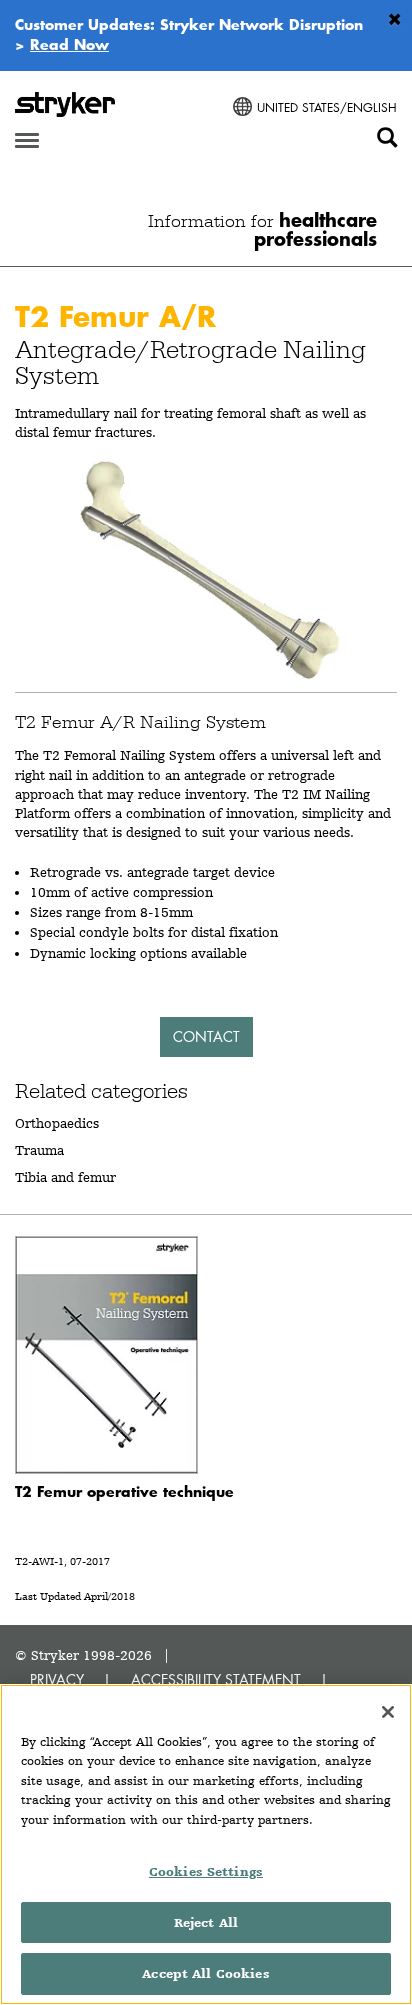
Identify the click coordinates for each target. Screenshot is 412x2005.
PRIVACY (57, 1679)
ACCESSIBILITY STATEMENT (216, 1679)
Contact (206, 1036)
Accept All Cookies (205, 1973)
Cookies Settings (206, 1871)
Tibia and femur (65, 1177)
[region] (206, 1844)
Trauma (39, 1150)
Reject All (206, 1922)
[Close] (388, 1712)
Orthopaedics (57, 1123)
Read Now (69, 44)
